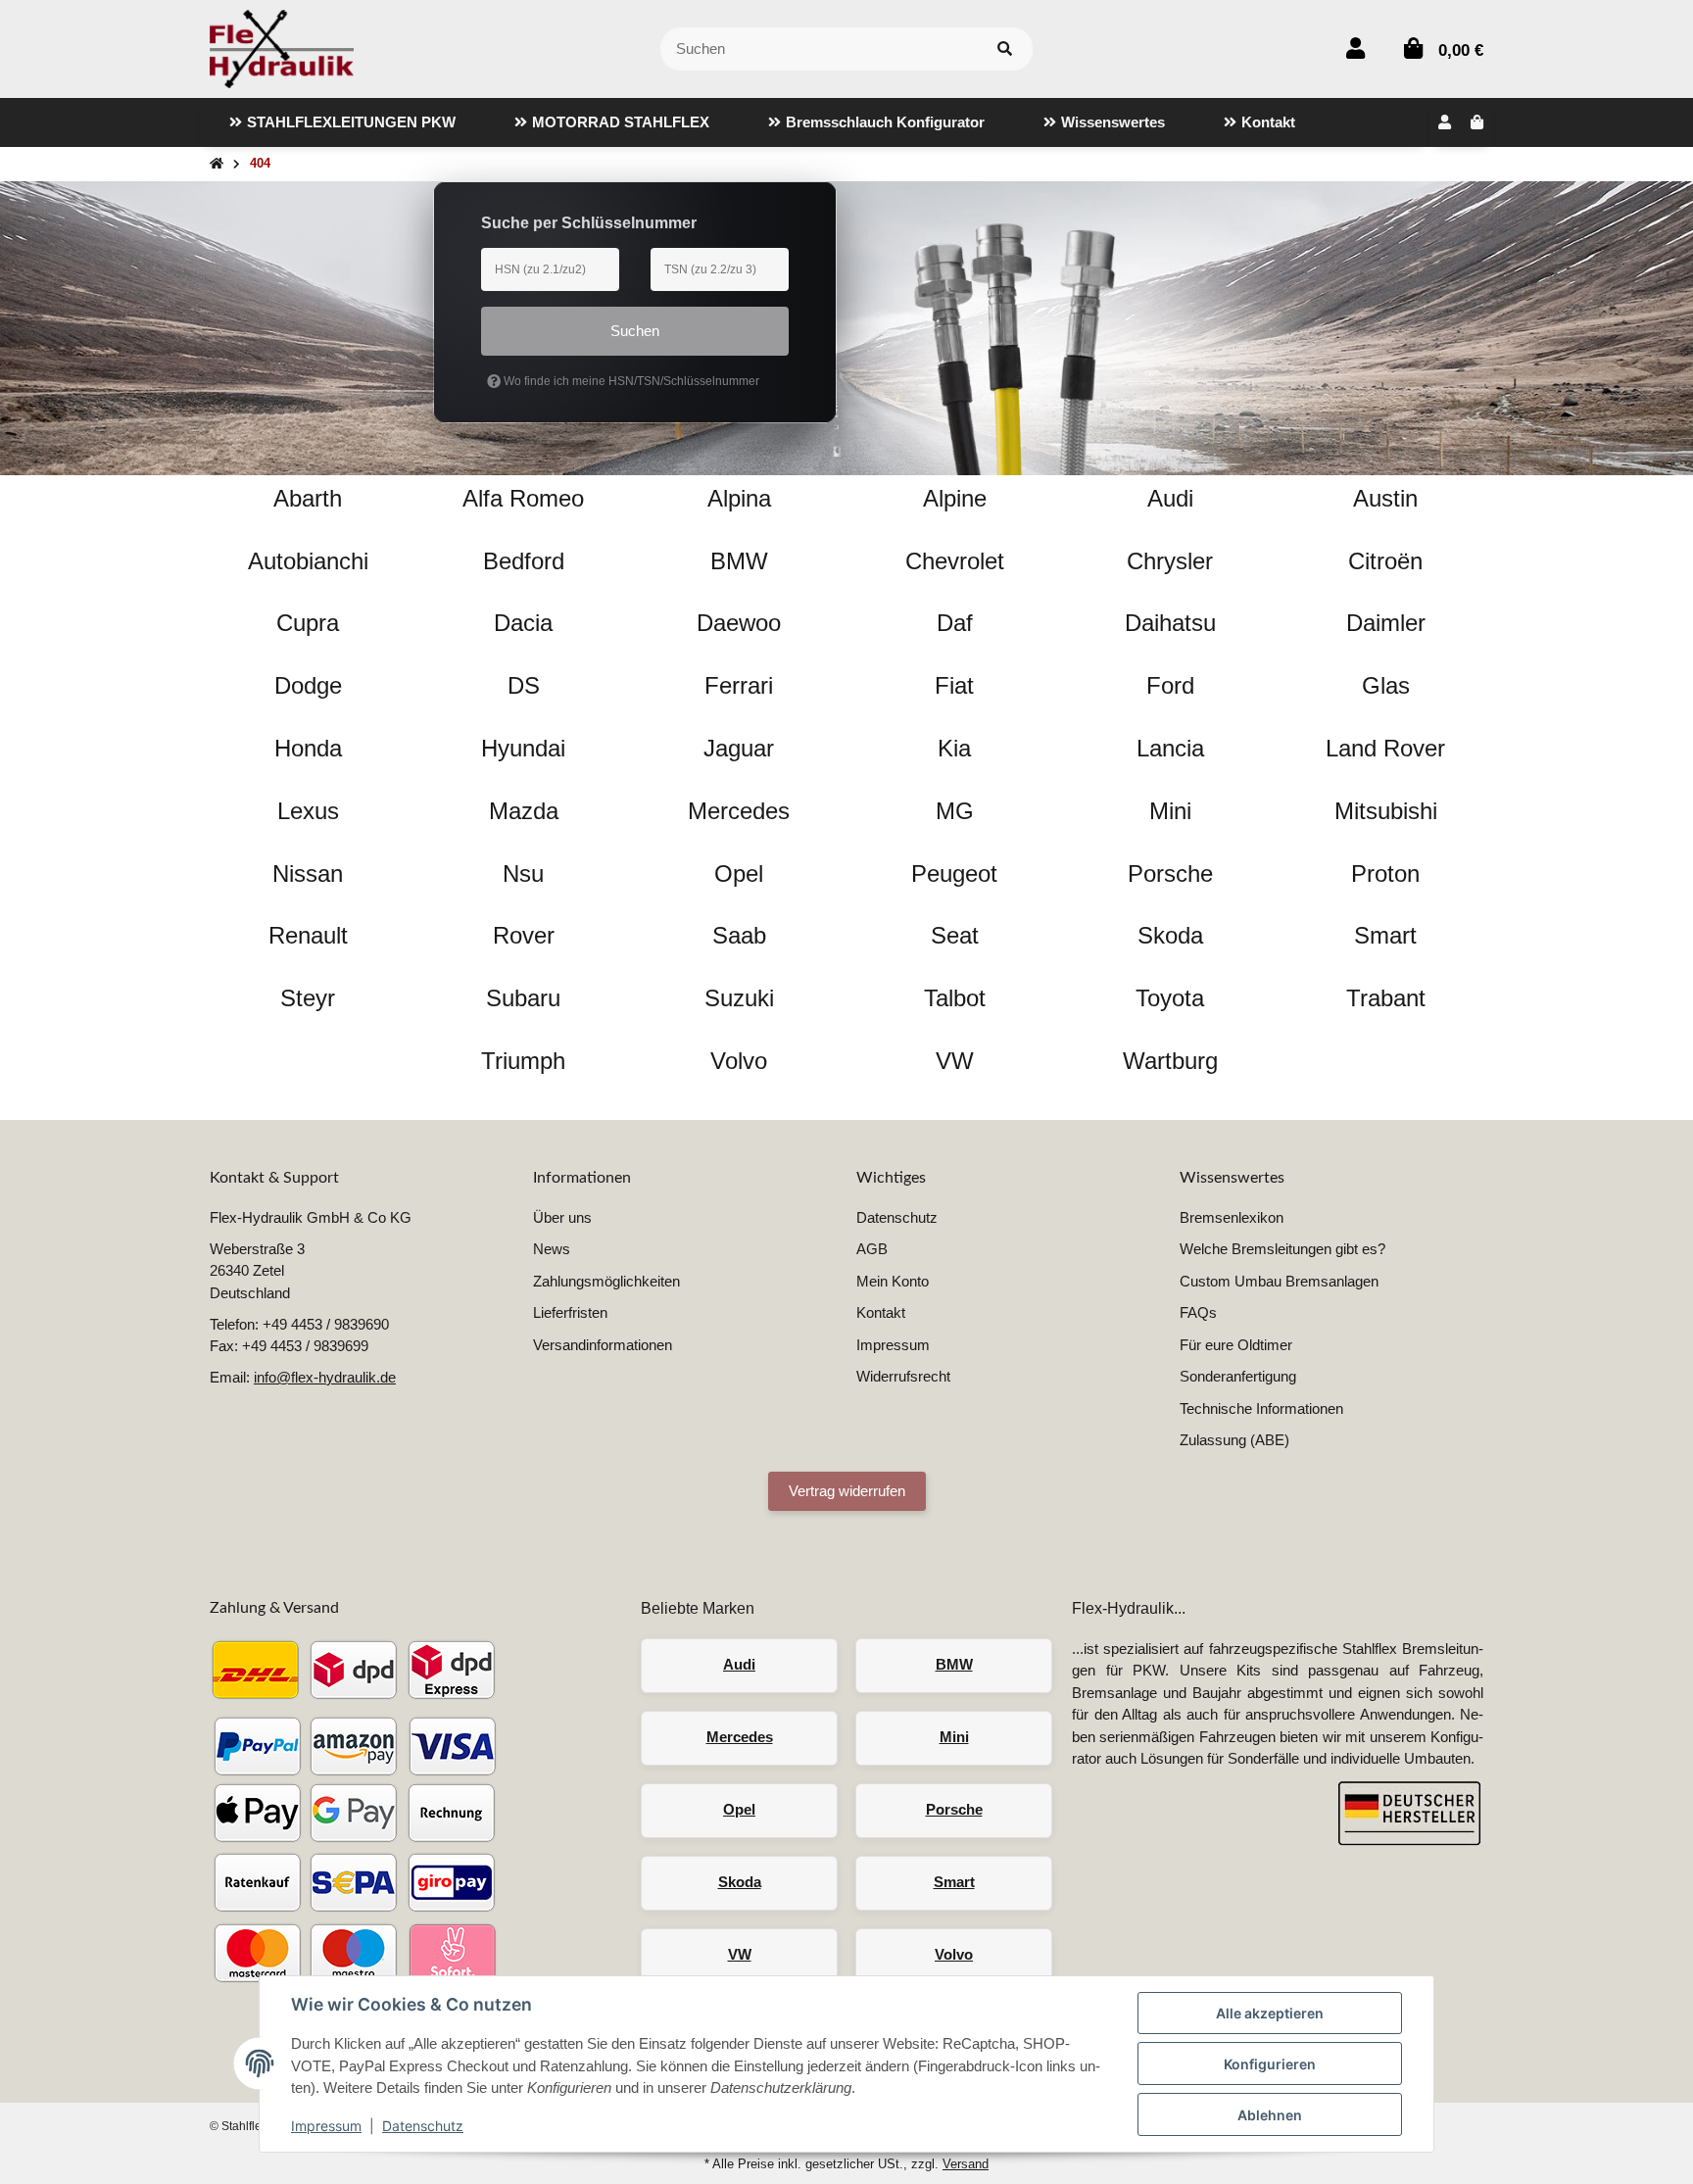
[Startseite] (217, 164)
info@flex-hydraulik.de (325, 1377)
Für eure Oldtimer (1236, 1345)
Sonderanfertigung (1238, 1376)
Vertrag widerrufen (847, 1491)
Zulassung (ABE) (1234, 1440)
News (552, 1249)
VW (740, 1954)
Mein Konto (893, 1281)
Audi (739, 1664)
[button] (1355, 49)
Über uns (562, 1217)
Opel (739, 1809)
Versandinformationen (603, 1345)
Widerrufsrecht (903, 1376)
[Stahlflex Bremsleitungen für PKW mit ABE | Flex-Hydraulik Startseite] (282, 48)
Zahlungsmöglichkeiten (606, 1281)
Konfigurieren (1270, 2064)
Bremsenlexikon (1232, 1217)
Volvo (954, 1954)
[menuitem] (342, 122)
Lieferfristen (570, 1312)
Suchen (635, 331)
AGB (872, 1249)
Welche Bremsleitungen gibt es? (1282, 1249)
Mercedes (740, 1737)
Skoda (740, 1882)
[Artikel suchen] (1005, 49)
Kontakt (881, 1312)
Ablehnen (1270, 2115)
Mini (954, 1737)
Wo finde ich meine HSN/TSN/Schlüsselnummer (630, 381)
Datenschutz (423, 2126)
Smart (954, 1882)
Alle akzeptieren (1270, 2013)
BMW (954, 1664)
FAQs (1198, 1312)
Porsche (954, 1809)
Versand (966, 2164)
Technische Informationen (1261, 1408)
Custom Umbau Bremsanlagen (1279, 1281)
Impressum (326, 2126)
